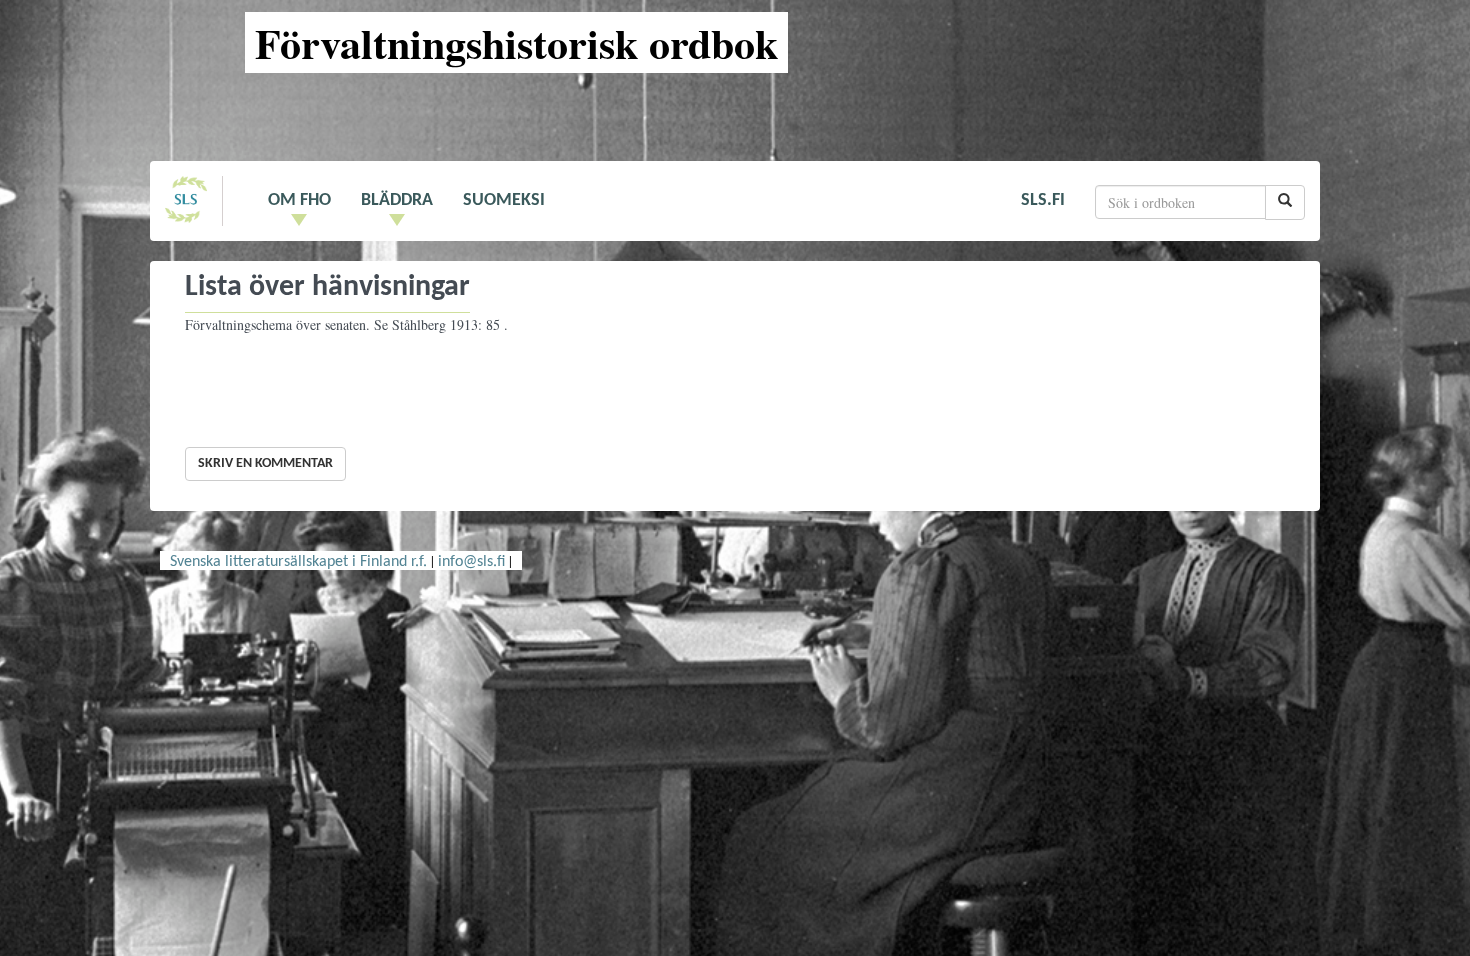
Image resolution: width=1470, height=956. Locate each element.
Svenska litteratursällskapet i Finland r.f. (298, 562)
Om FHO (299, 200)
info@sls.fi (471, 562)
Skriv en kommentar (265, 463)
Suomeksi (504, 200)
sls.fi (1043, 200)
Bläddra (397, 200)
